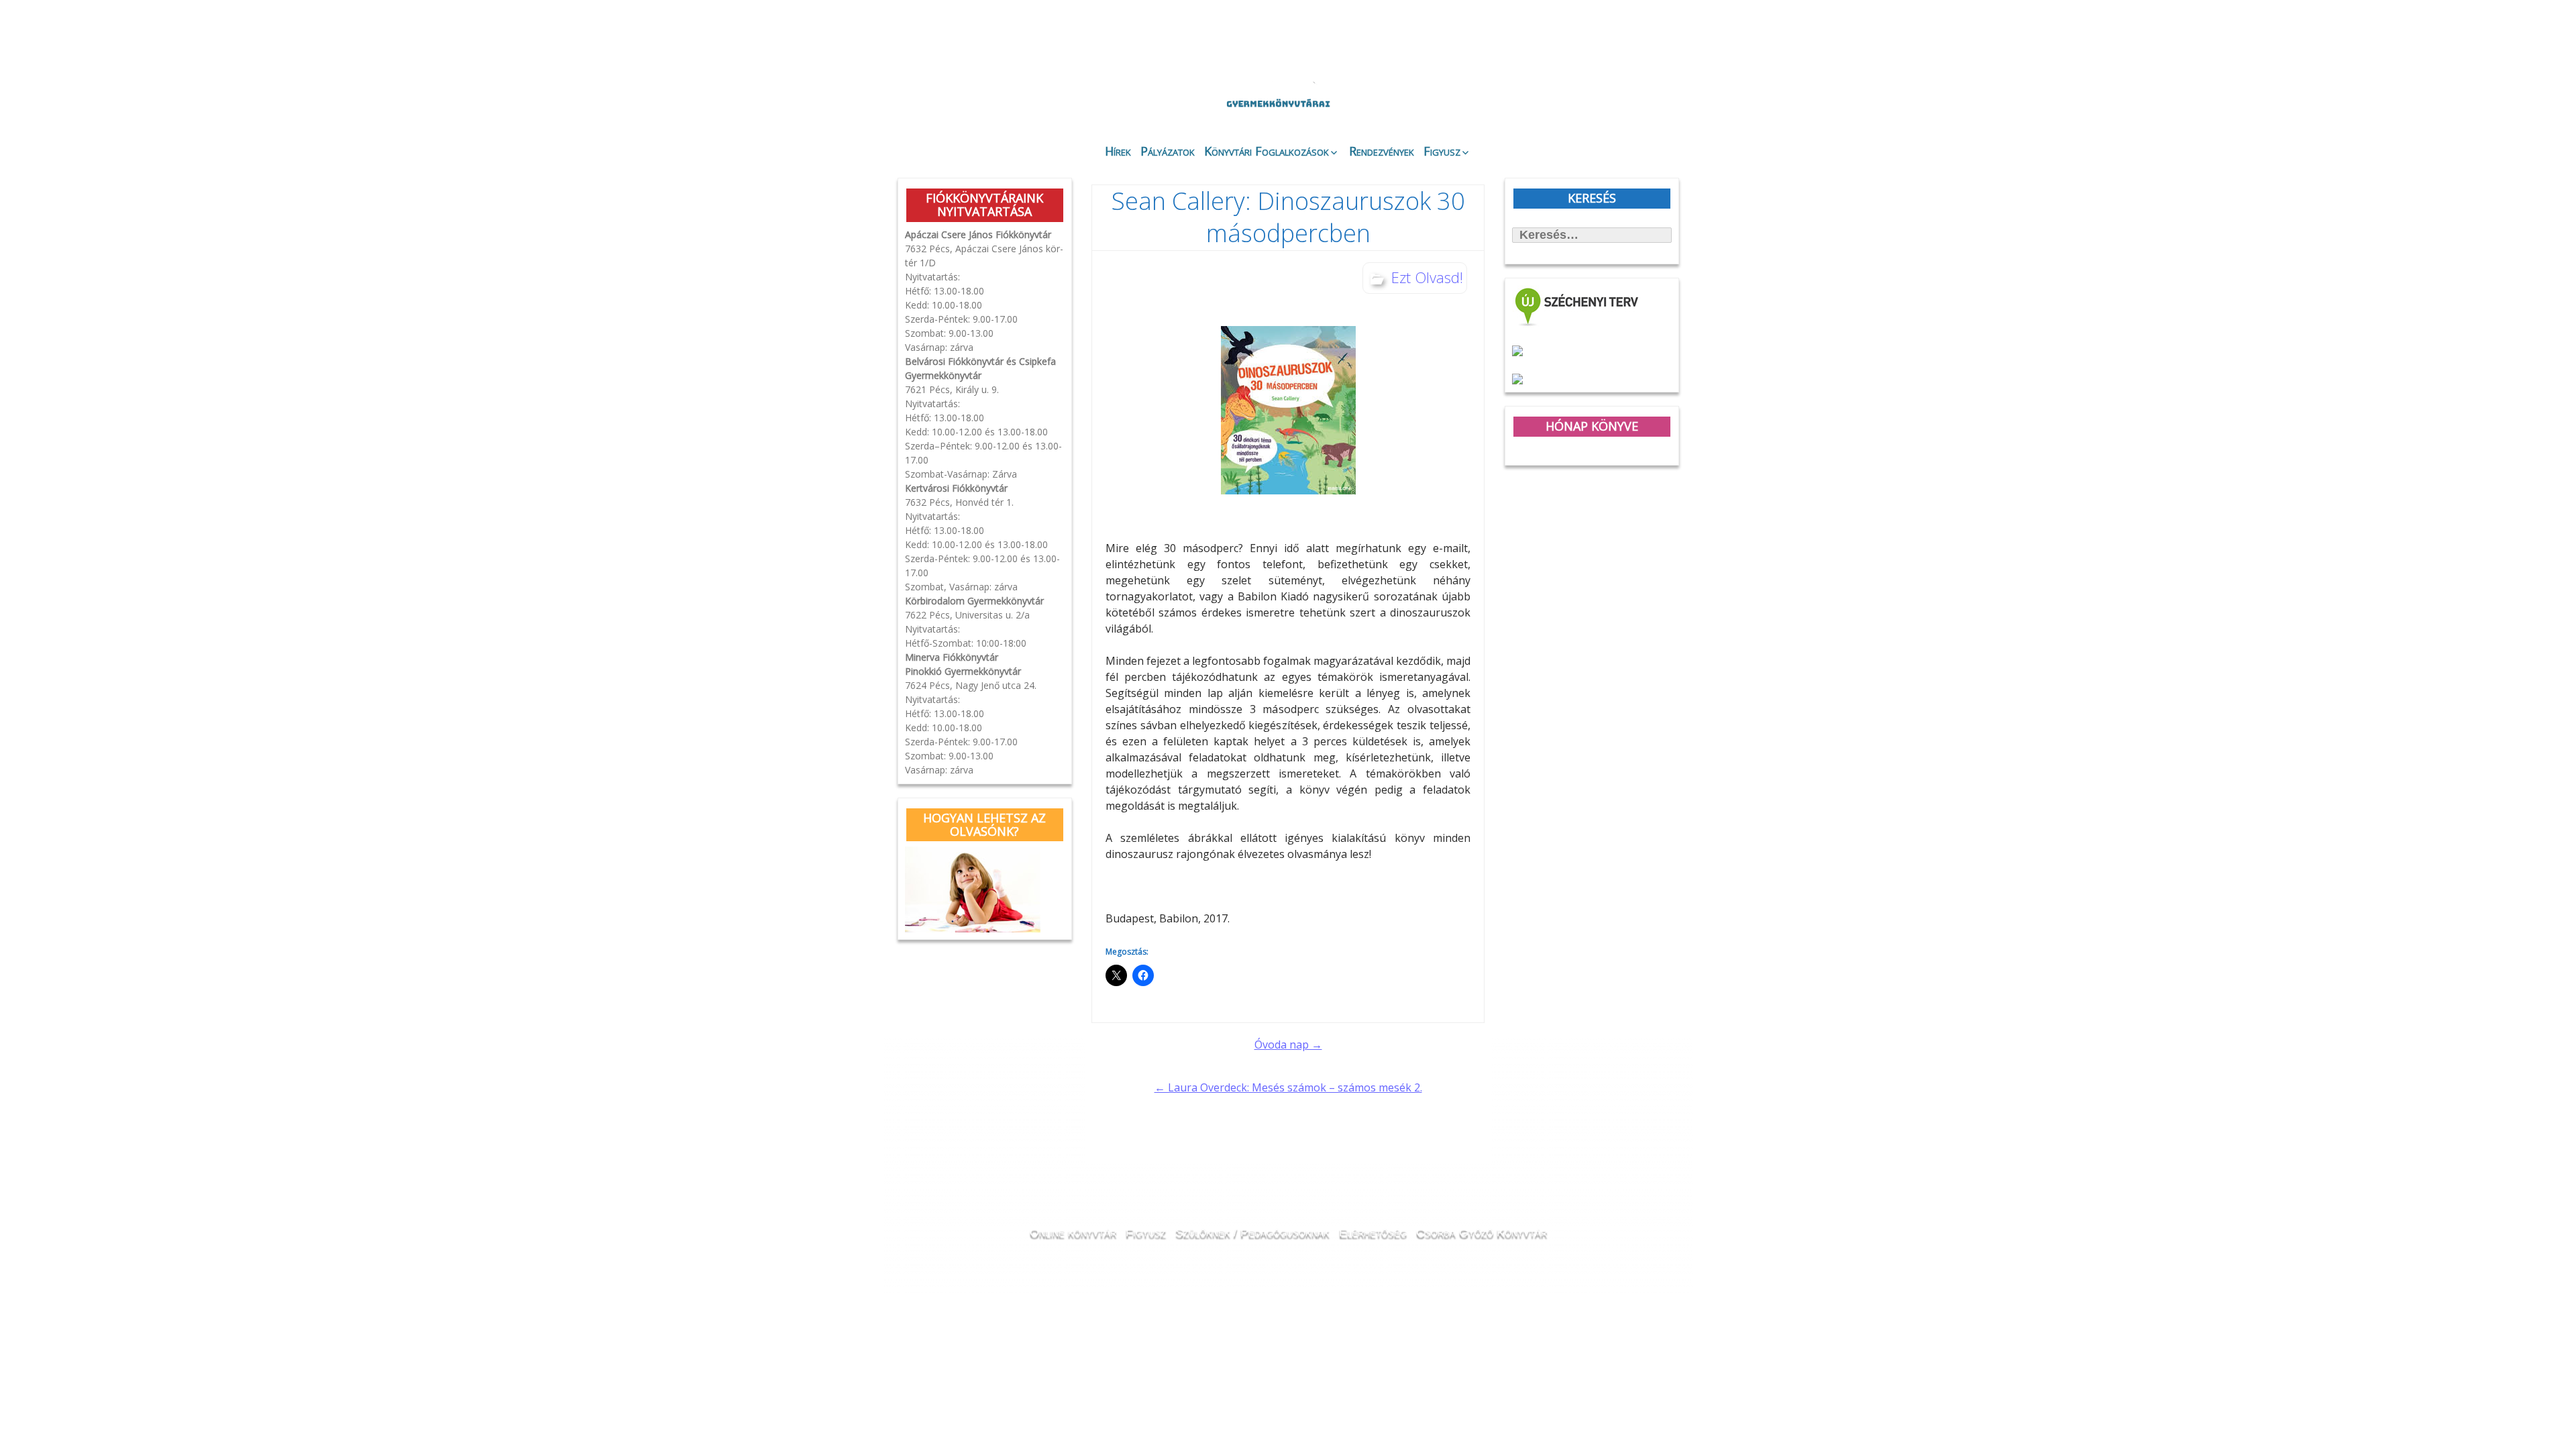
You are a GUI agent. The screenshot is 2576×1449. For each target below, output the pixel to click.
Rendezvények (1382, 151)
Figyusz (1442, 151)
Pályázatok (1168, 151)
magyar (1629, 42)
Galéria (1493, 99)
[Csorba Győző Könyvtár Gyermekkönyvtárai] (1206, 68)
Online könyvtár (1076, 96)
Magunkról (933, 97)
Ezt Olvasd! (1427, 277)
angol (1610, 44)
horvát (1573, 42)
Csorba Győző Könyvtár (1482, 1232)
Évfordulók (1004, 96)
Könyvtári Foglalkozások (1267, 151)
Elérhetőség (1373, 1232)
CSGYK (1643, 107)
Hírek (1118, 151)
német (1592, 42)
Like (1571, 108)
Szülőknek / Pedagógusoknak (1252, 1232)
